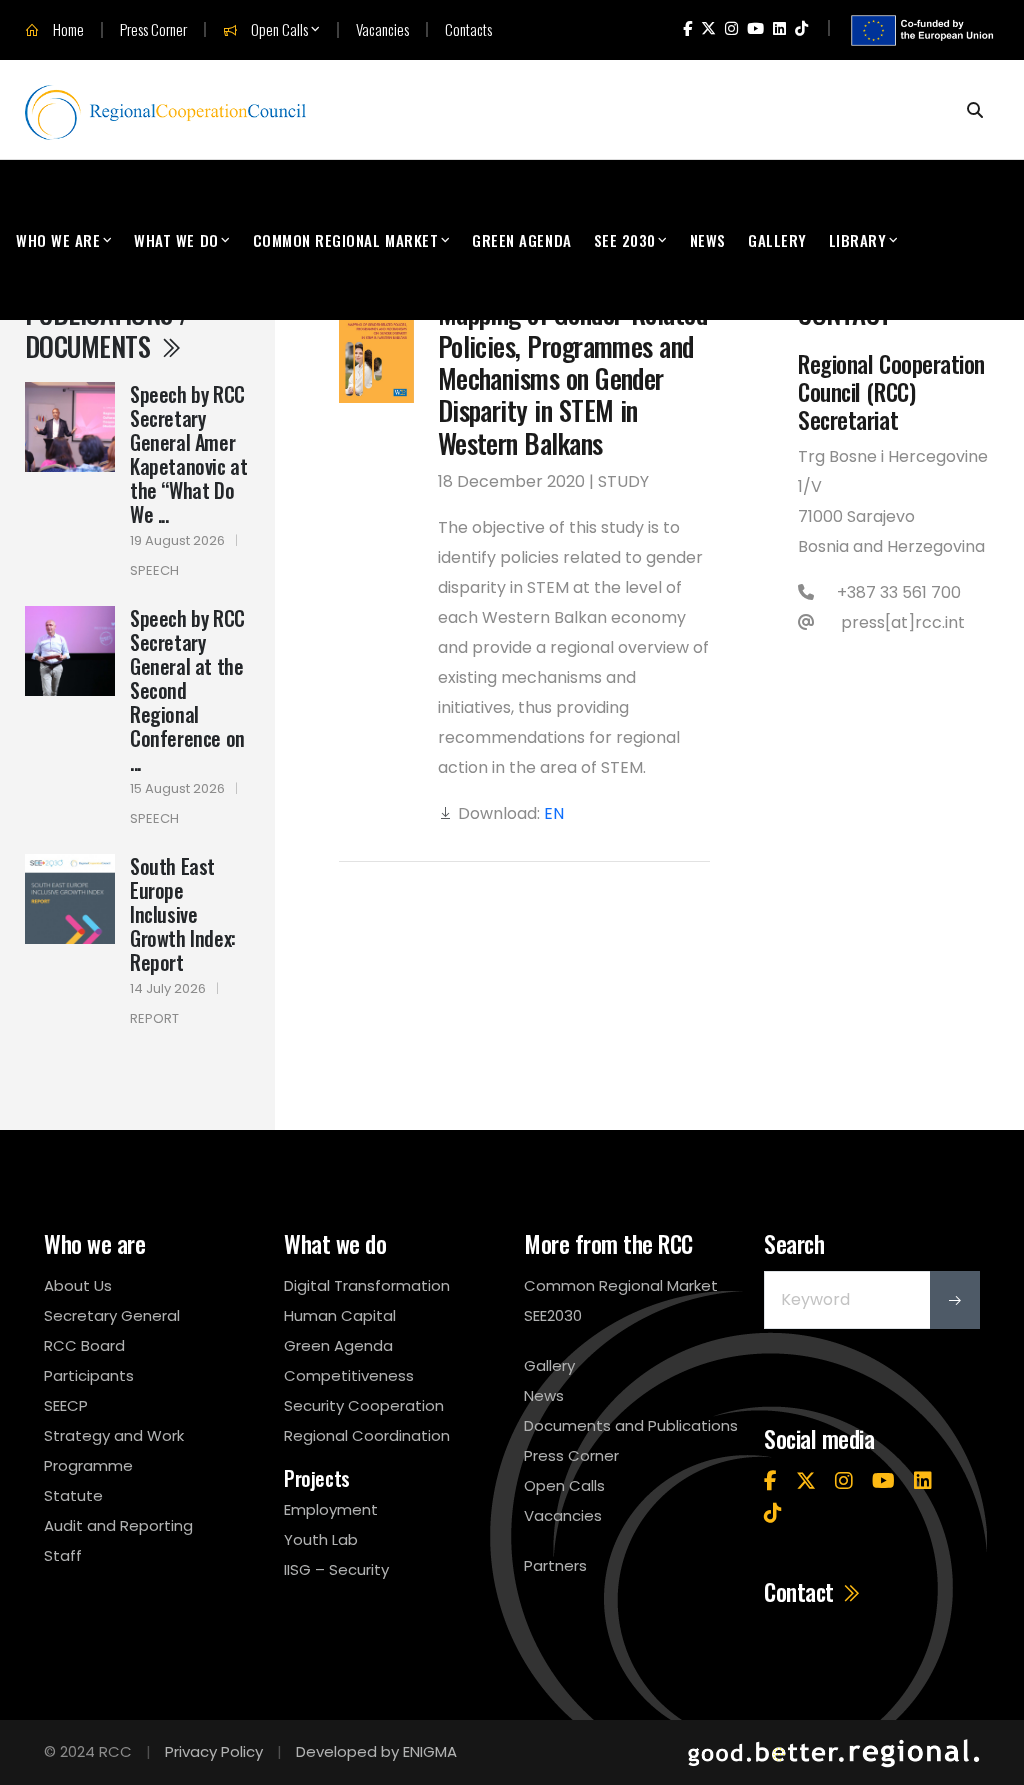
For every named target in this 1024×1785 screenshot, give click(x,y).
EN (554, 813)
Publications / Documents (107, 329)
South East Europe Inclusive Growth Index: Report (183, 914)
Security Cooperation (364, 1405)
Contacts (468, 29)
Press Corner (153, 29)
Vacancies (382, 29)
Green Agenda (521, 240)
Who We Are (58, 240)
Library (858, 240)
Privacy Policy (214, 1751)
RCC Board (84, 1345)
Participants (89, 1375)
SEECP (66, 1405)
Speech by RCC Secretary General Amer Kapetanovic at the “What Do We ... (188, 454)
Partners (555, 1565)
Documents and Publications (631, 1425)
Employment (331, 1509)
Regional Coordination (367, 1435)
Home (67, 30)
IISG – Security (336, 1569)
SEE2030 (553, 1315)
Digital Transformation (367, 1285)
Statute (73, 1495)
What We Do (176, 240)
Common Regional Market (346, 240)
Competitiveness (349, 1375)
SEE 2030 (625, 240)
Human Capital (340, 1315)
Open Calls (278, 30)
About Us (78, 1285)
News (708, 240)
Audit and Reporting (118, 1525)
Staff (63, 1555)
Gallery (777, 240)
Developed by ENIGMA (376, 1751)
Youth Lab (321, 1539)
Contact (801, 1592)
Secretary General (112, 1315)
